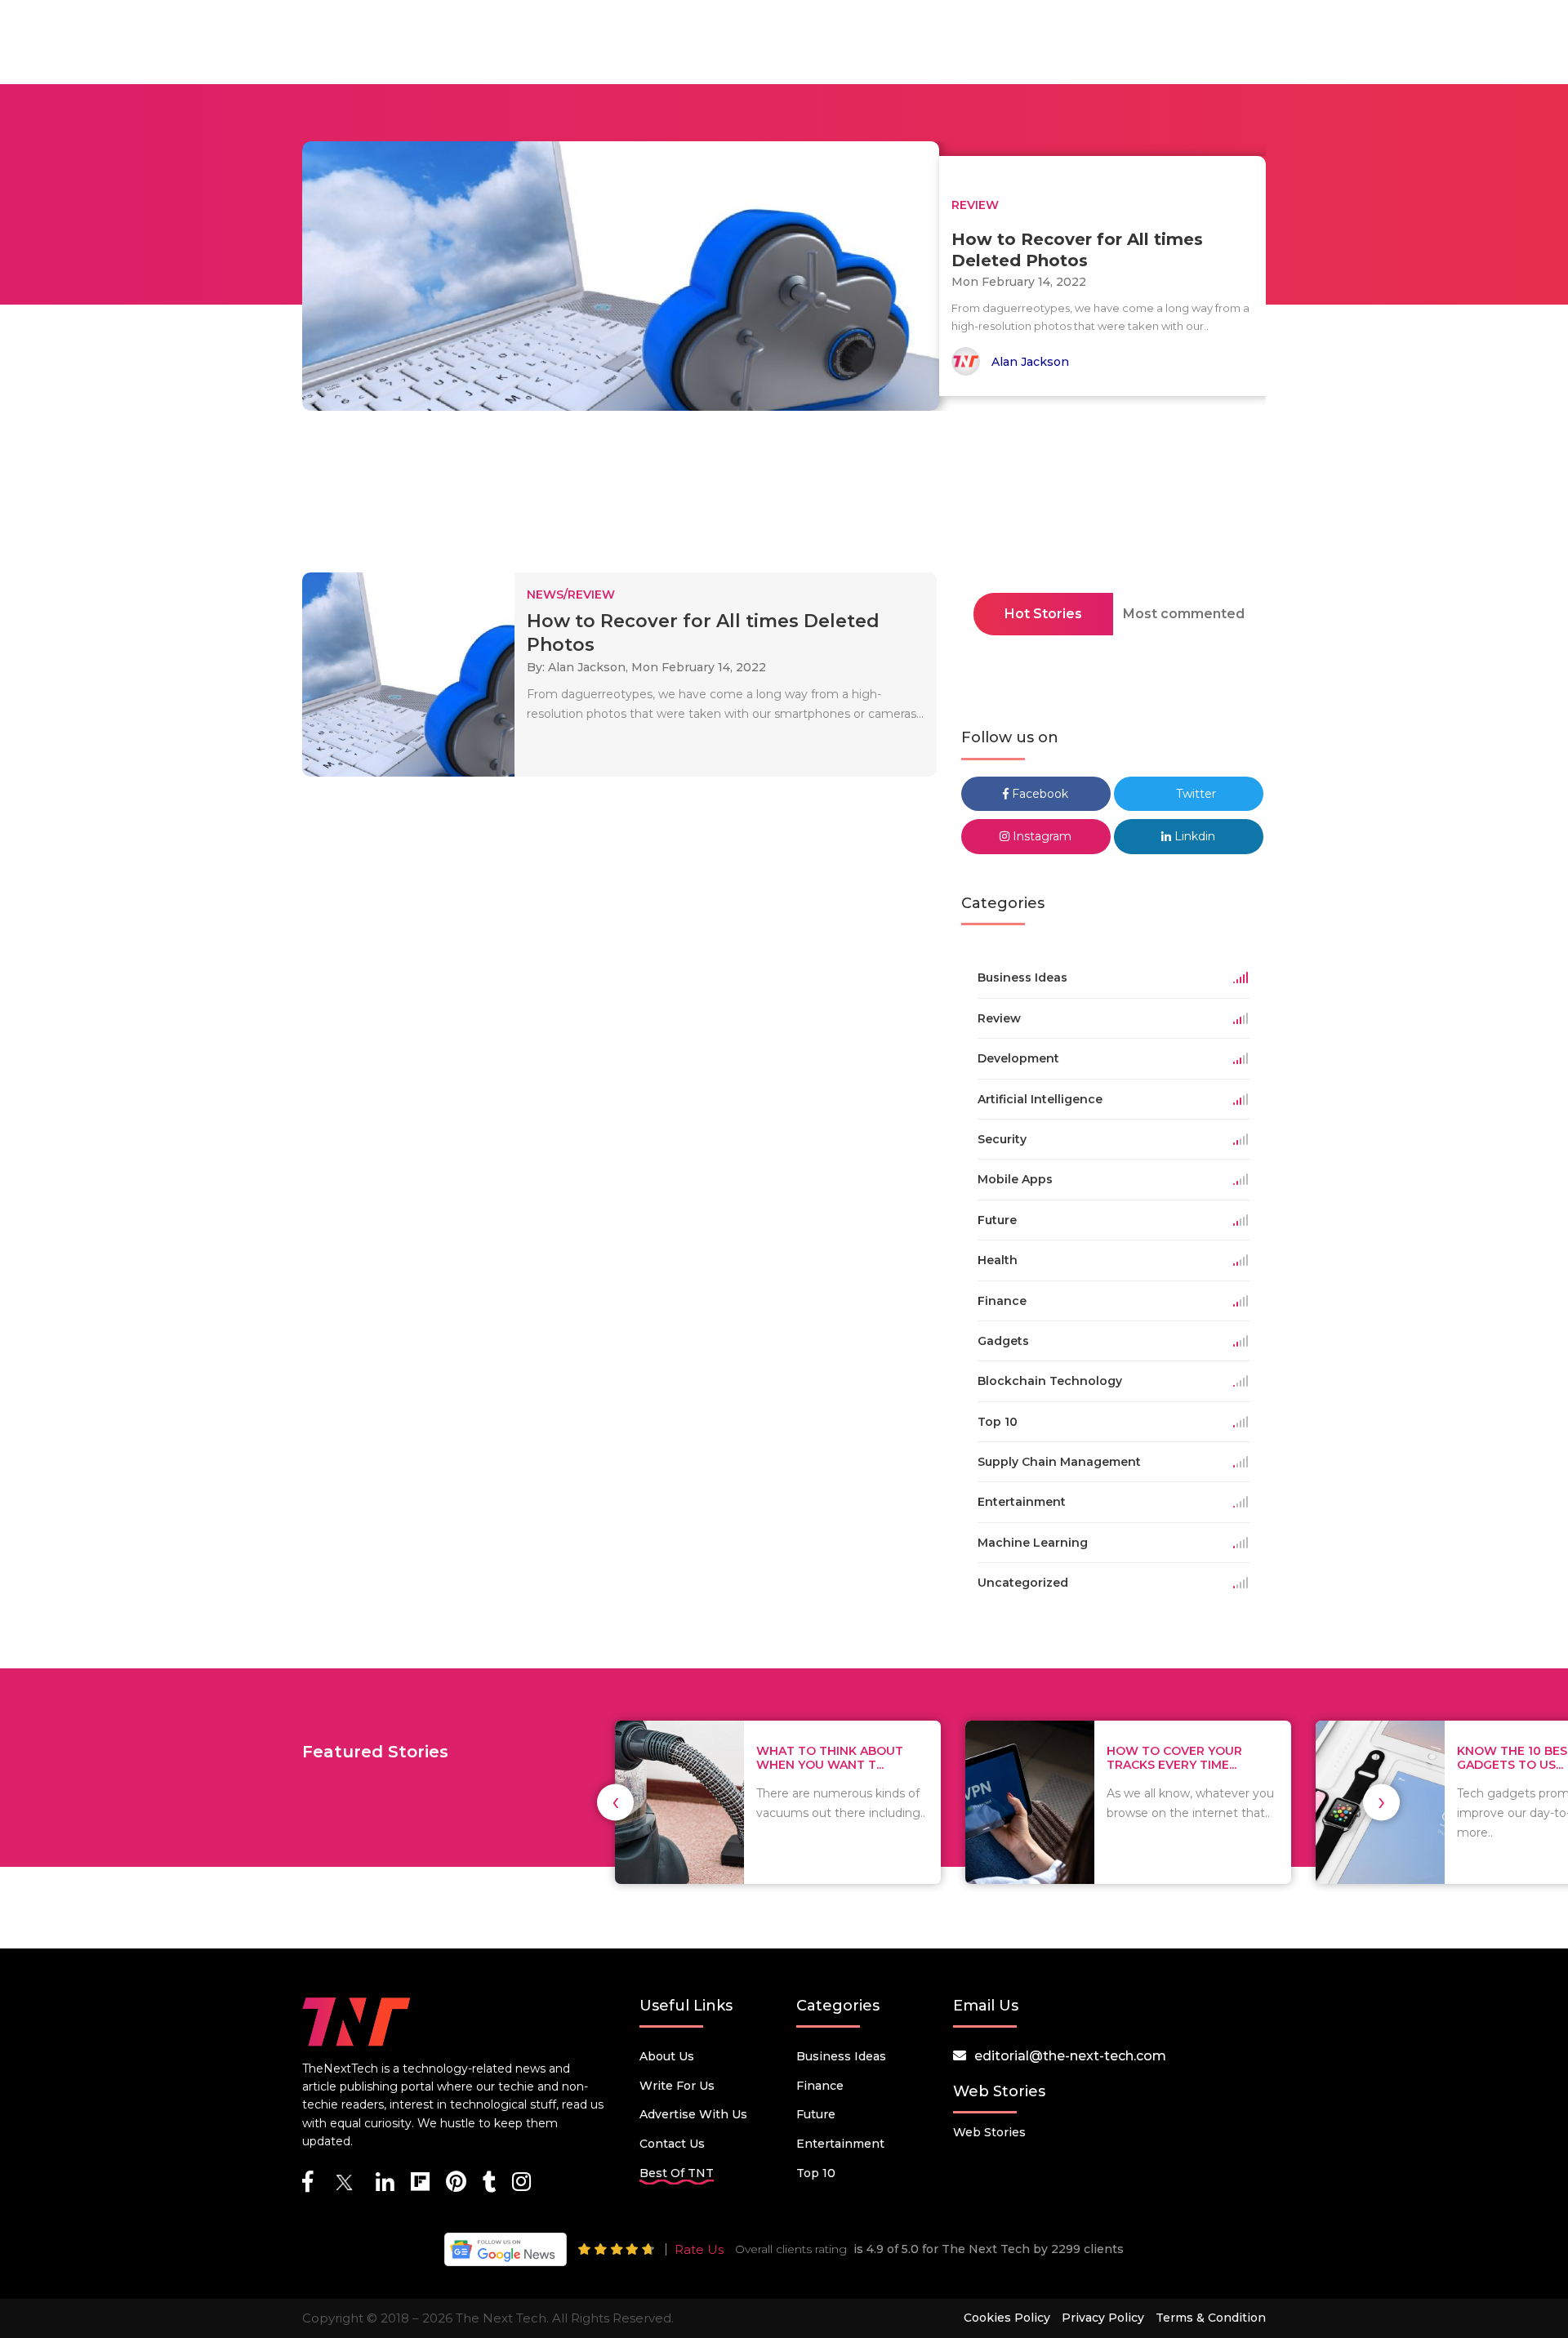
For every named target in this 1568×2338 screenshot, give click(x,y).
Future (816, 2114)
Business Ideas (841, 2056)
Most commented (1184, 614)
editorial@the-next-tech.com (1070, 2056)
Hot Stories (1043, 614)
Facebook (1038, 794)
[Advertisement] (784, 497)
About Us (667, 2056)
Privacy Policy (1103, 2318)
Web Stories (989, 2132)
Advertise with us (693, 2114)
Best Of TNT (677, 2173)
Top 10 (816, 2173)
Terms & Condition (1211, 2318)
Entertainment (840, 2144)
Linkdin (1193, 836)
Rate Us (699, 2249)
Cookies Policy (1007, 2318)
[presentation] (615, 1802)
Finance (820, 2086)
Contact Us (672, 2144)
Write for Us (677, 2086)
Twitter (1194, 794)
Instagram (1040, 836)
